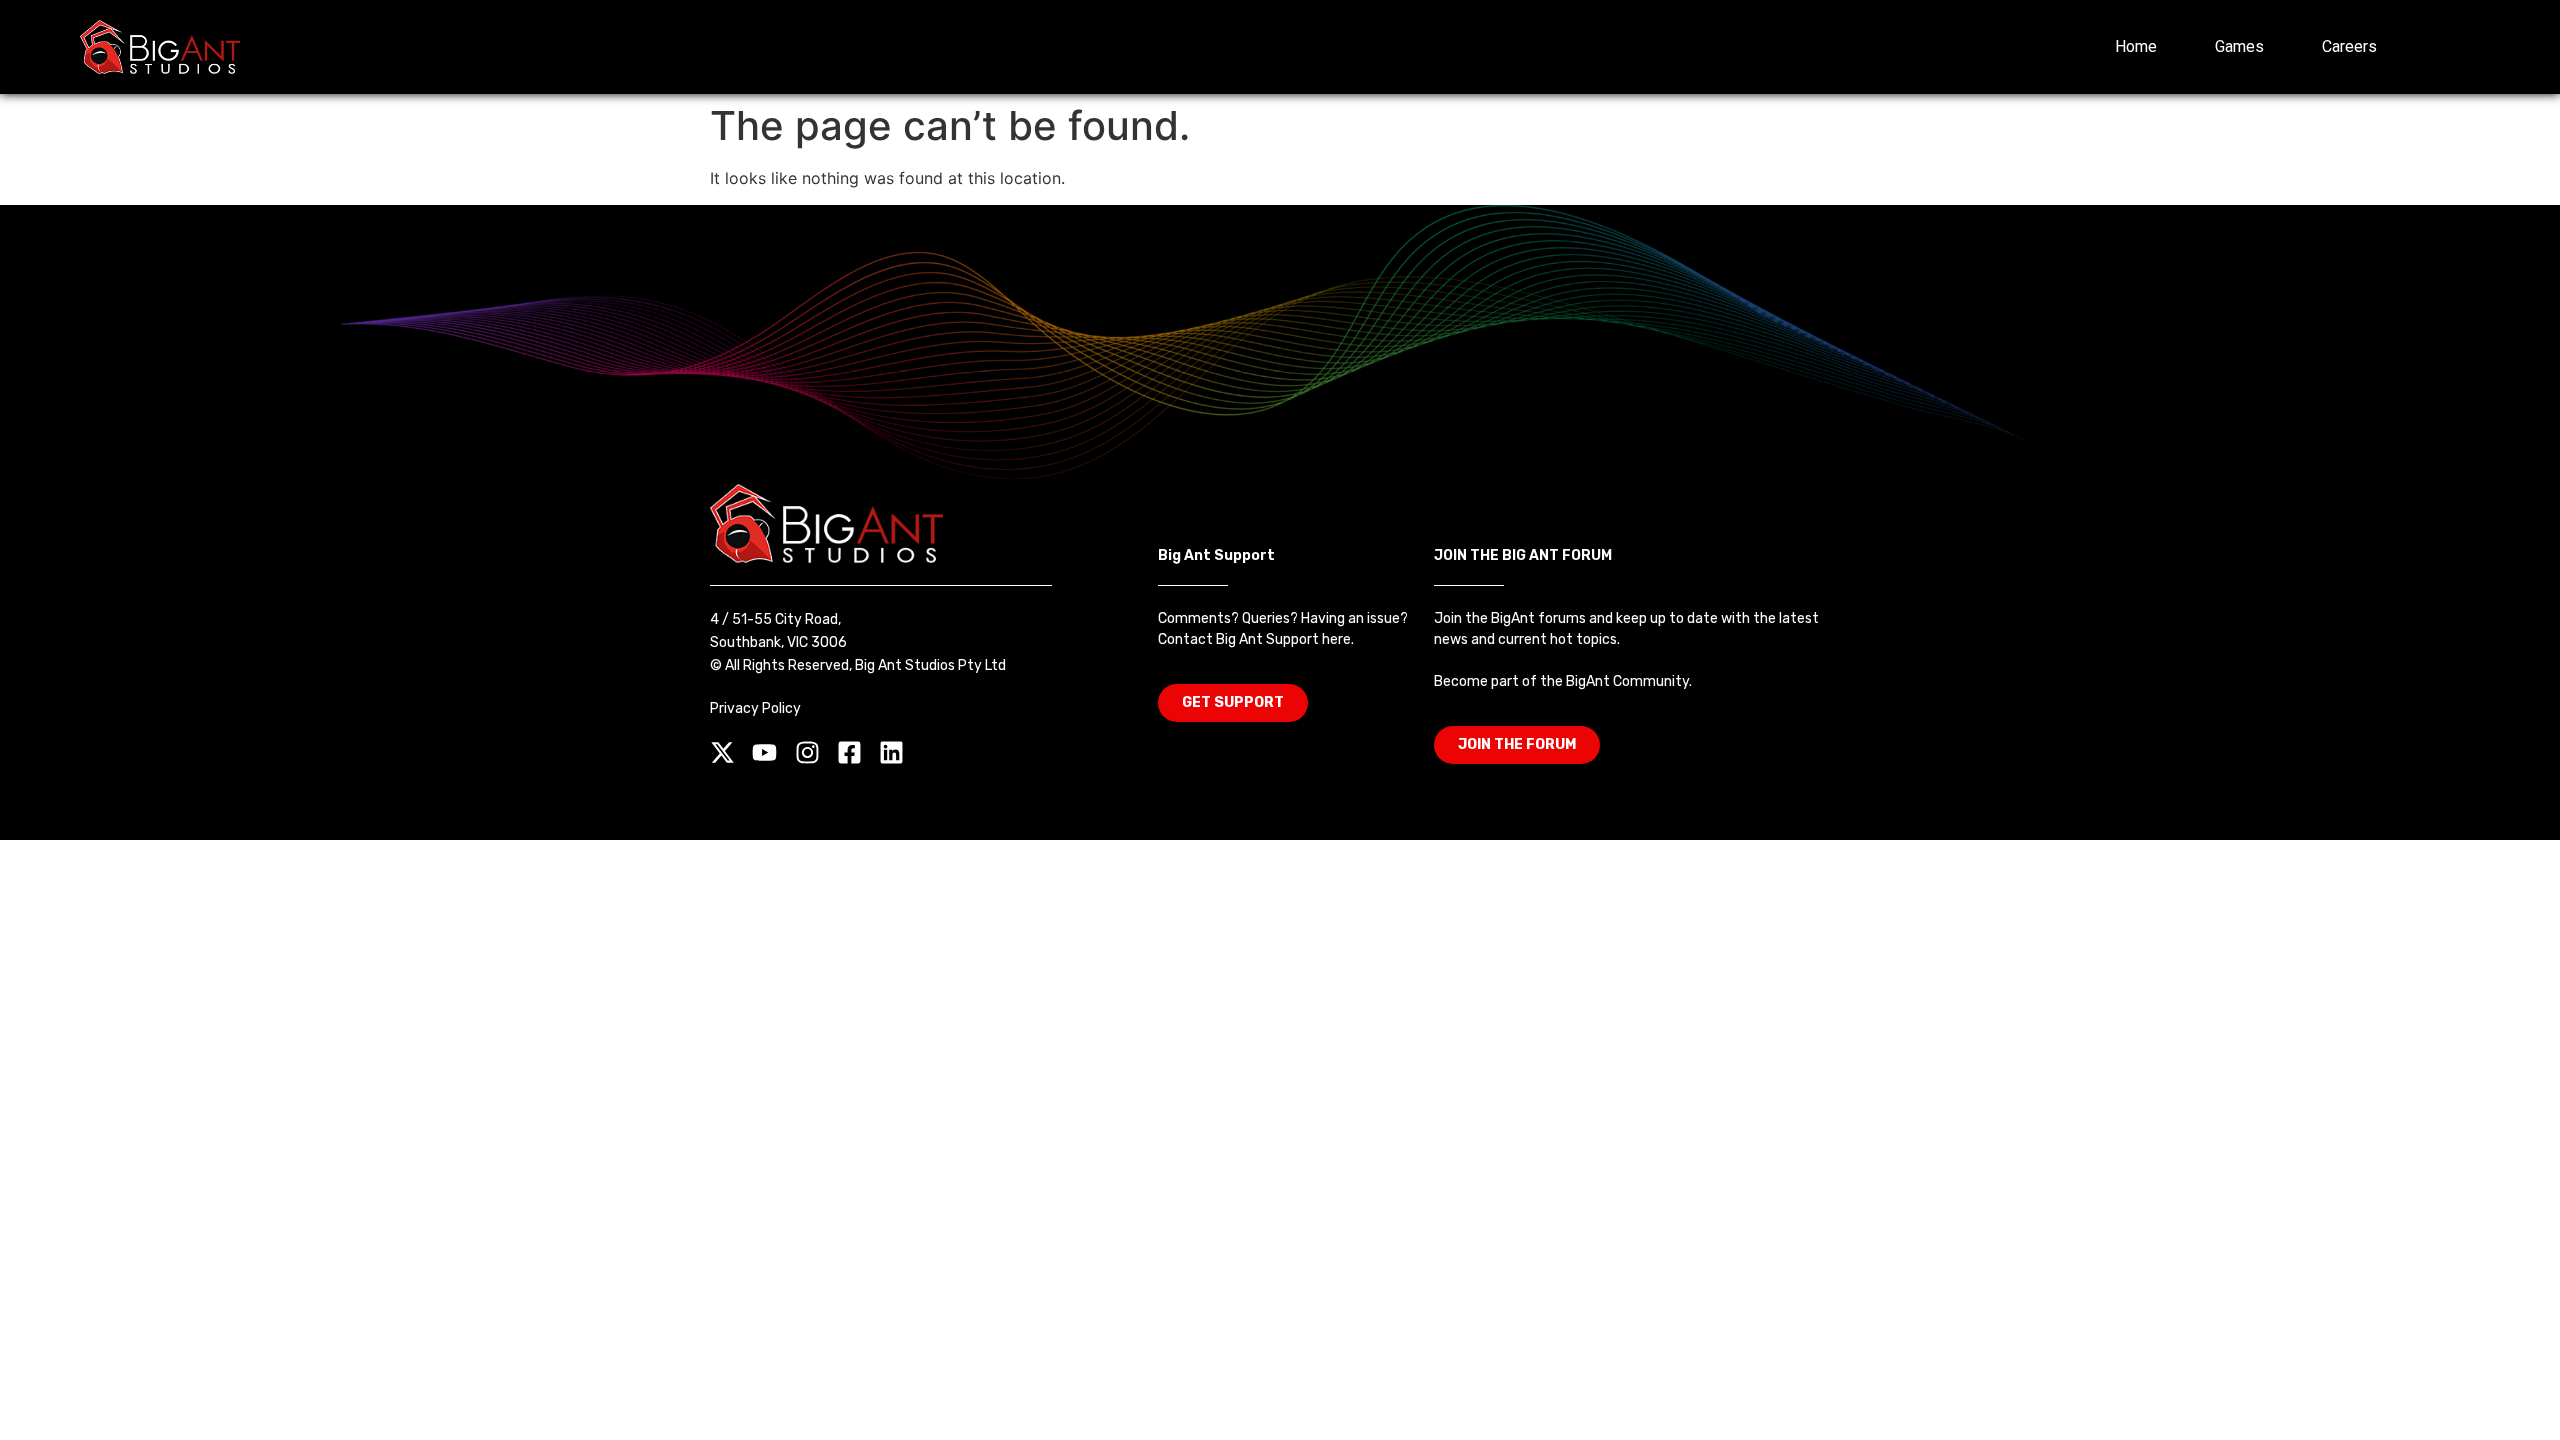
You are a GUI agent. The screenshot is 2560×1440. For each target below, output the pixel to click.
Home (2136, 46)
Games (2239, 46)
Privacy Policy (755, 708)
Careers (2349, 46)
